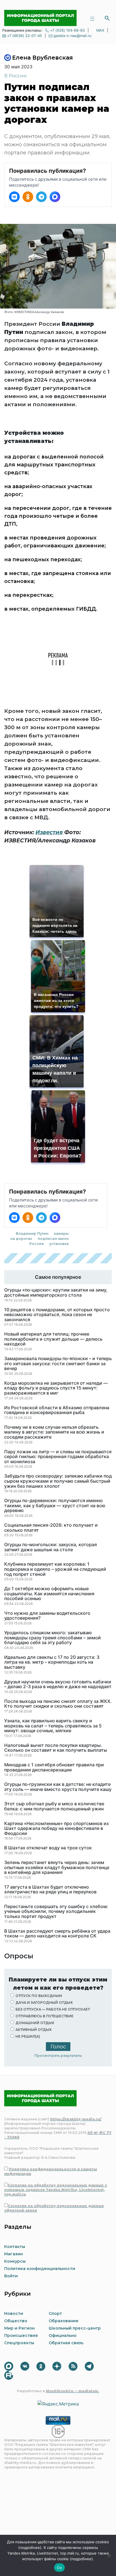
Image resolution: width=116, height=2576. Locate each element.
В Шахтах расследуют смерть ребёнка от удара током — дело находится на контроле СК (57, 1934)
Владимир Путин (32, 1234)
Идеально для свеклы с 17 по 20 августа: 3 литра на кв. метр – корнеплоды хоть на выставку (52, 1662)
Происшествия (21, 2335)
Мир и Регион (19, 2328)
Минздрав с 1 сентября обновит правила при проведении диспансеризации (54, 1767)
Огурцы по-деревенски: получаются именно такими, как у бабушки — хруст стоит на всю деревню (55, 1506)
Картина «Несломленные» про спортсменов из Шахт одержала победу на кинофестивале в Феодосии (56, 1829)
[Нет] (109, 2555)
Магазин (14, 2254)
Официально (63, 2335)
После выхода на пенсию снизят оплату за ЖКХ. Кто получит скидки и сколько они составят (58, 1704)
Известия (49, 832)
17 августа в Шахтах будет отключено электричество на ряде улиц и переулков (50, 1890)
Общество (16, 2321)
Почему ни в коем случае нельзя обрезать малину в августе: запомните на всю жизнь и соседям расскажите (54, 1432)
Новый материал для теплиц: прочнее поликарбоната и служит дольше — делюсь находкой (53, 1339)
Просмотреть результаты (58, 2056)
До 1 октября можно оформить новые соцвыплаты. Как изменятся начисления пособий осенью (49, 1594)
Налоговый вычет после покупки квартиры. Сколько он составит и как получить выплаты (56, 1748)
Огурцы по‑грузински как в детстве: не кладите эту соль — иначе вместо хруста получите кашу (58, 1787)
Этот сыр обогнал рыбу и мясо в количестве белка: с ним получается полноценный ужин (54, 1806)
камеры (61, 1234)
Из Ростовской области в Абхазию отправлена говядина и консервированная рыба (57, 1410)
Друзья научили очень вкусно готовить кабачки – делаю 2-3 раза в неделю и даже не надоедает (58, 1684)
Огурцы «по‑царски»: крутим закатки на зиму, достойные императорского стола (56, 1293)
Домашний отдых (35, 2023)
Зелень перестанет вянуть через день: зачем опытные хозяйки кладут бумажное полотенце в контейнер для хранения (57, 1868)
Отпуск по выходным (39, 1996)
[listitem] (14, 197)
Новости (14, 2313)
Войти (11, 2276)
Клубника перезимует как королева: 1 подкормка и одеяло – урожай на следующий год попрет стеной (55, 1569)
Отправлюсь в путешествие (44, 2016)
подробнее (30, 2547)
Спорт (55, 2313)
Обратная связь (66, 2343)
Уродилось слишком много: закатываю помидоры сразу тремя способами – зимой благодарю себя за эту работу (53, 1638)
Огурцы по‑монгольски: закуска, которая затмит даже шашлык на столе (51, 1547)
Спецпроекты (19, 2343)
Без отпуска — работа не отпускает (53, 2009)
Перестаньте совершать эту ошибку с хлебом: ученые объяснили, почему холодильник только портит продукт (56, 1912)
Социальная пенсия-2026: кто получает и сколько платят (51, 1528)
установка (59, 1244)
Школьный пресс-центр (75, 2328)
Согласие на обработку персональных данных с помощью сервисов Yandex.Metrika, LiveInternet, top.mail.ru (56, 2190)
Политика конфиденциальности (40, 2269)
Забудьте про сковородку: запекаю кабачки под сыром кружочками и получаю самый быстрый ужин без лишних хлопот (58, 1481)
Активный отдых (34, 2030)
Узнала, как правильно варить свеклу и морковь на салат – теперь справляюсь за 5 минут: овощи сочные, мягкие (53, 1726)
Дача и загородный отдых (44, 2003)
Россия (36, 1244)
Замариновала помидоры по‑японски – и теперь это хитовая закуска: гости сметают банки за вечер (58, 1364)
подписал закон (53, 1239)
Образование (64, 2321)
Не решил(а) (28, 2036)
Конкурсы (15, 2261)
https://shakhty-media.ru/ (76, 2119)
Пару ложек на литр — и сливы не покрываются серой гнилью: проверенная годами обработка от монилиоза (58, 1457)
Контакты (15, 2247)
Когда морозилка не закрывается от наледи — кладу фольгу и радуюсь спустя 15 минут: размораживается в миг (56, 1388)
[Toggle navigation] (92, 18)
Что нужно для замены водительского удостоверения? (47, 1616)
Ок (59, 2568)
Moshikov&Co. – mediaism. (72, 2391)
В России (15, 76)
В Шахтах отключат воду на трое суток (48, 1848)
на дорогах (21, 1239)
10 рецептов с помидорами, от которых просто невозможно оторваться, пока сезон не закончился (57, 1315)
